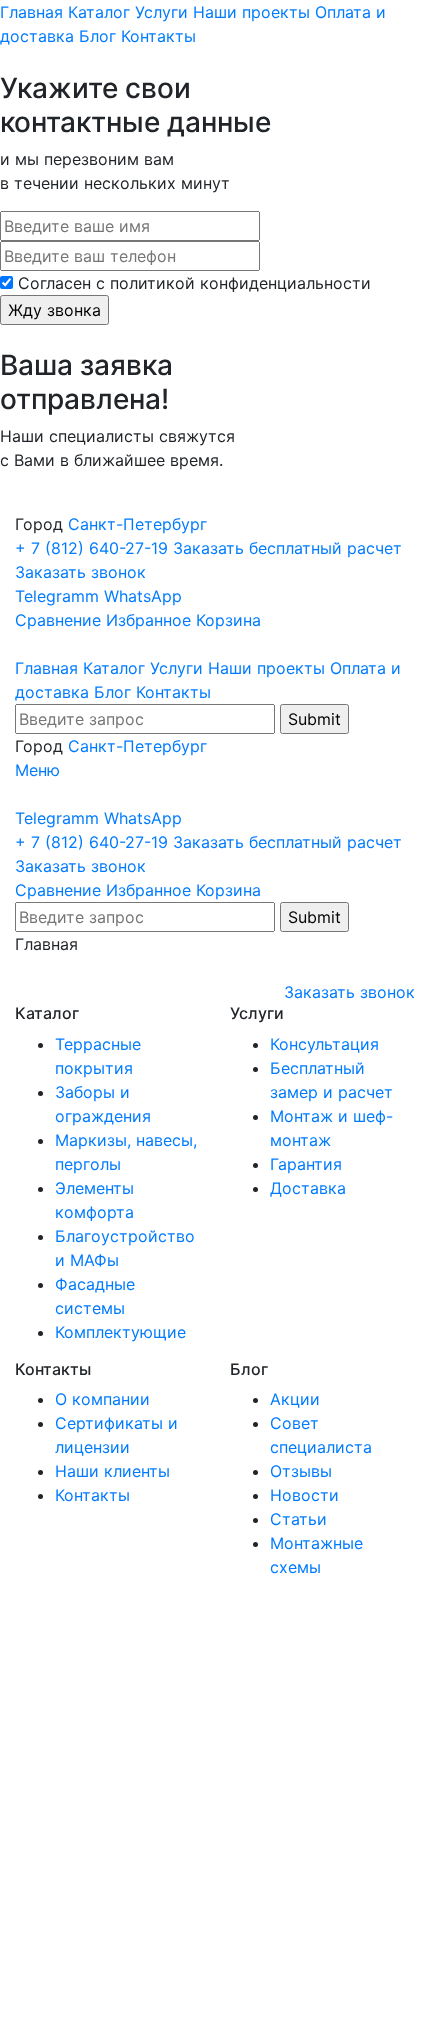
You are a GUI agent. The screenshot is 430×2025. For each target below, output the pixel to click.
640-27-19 (94, 548)
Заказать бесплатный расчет (287, 548)
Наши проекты (251, 12)
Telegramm (57, 596)
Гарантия (306, 1164)
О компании (102, 1399)
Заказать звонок (80, 572)
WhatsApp (143, 596)
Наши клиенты (112, 1471)
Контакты (158, 36)
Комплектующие (120, 1332)
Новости (304, 1495)
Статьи (298, 1519)
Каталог (99, 12)
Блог (97, 36)
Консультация (324, 1044)
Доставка (308, 1188)
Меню (37, 770)
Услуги (161, 12)
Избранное (148, 620)
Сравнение (58, 620)
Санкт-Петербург (137, 524)
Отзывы (301, 1471)
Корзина (228, 620)
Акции (295, 1399)
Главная (31, 12)
